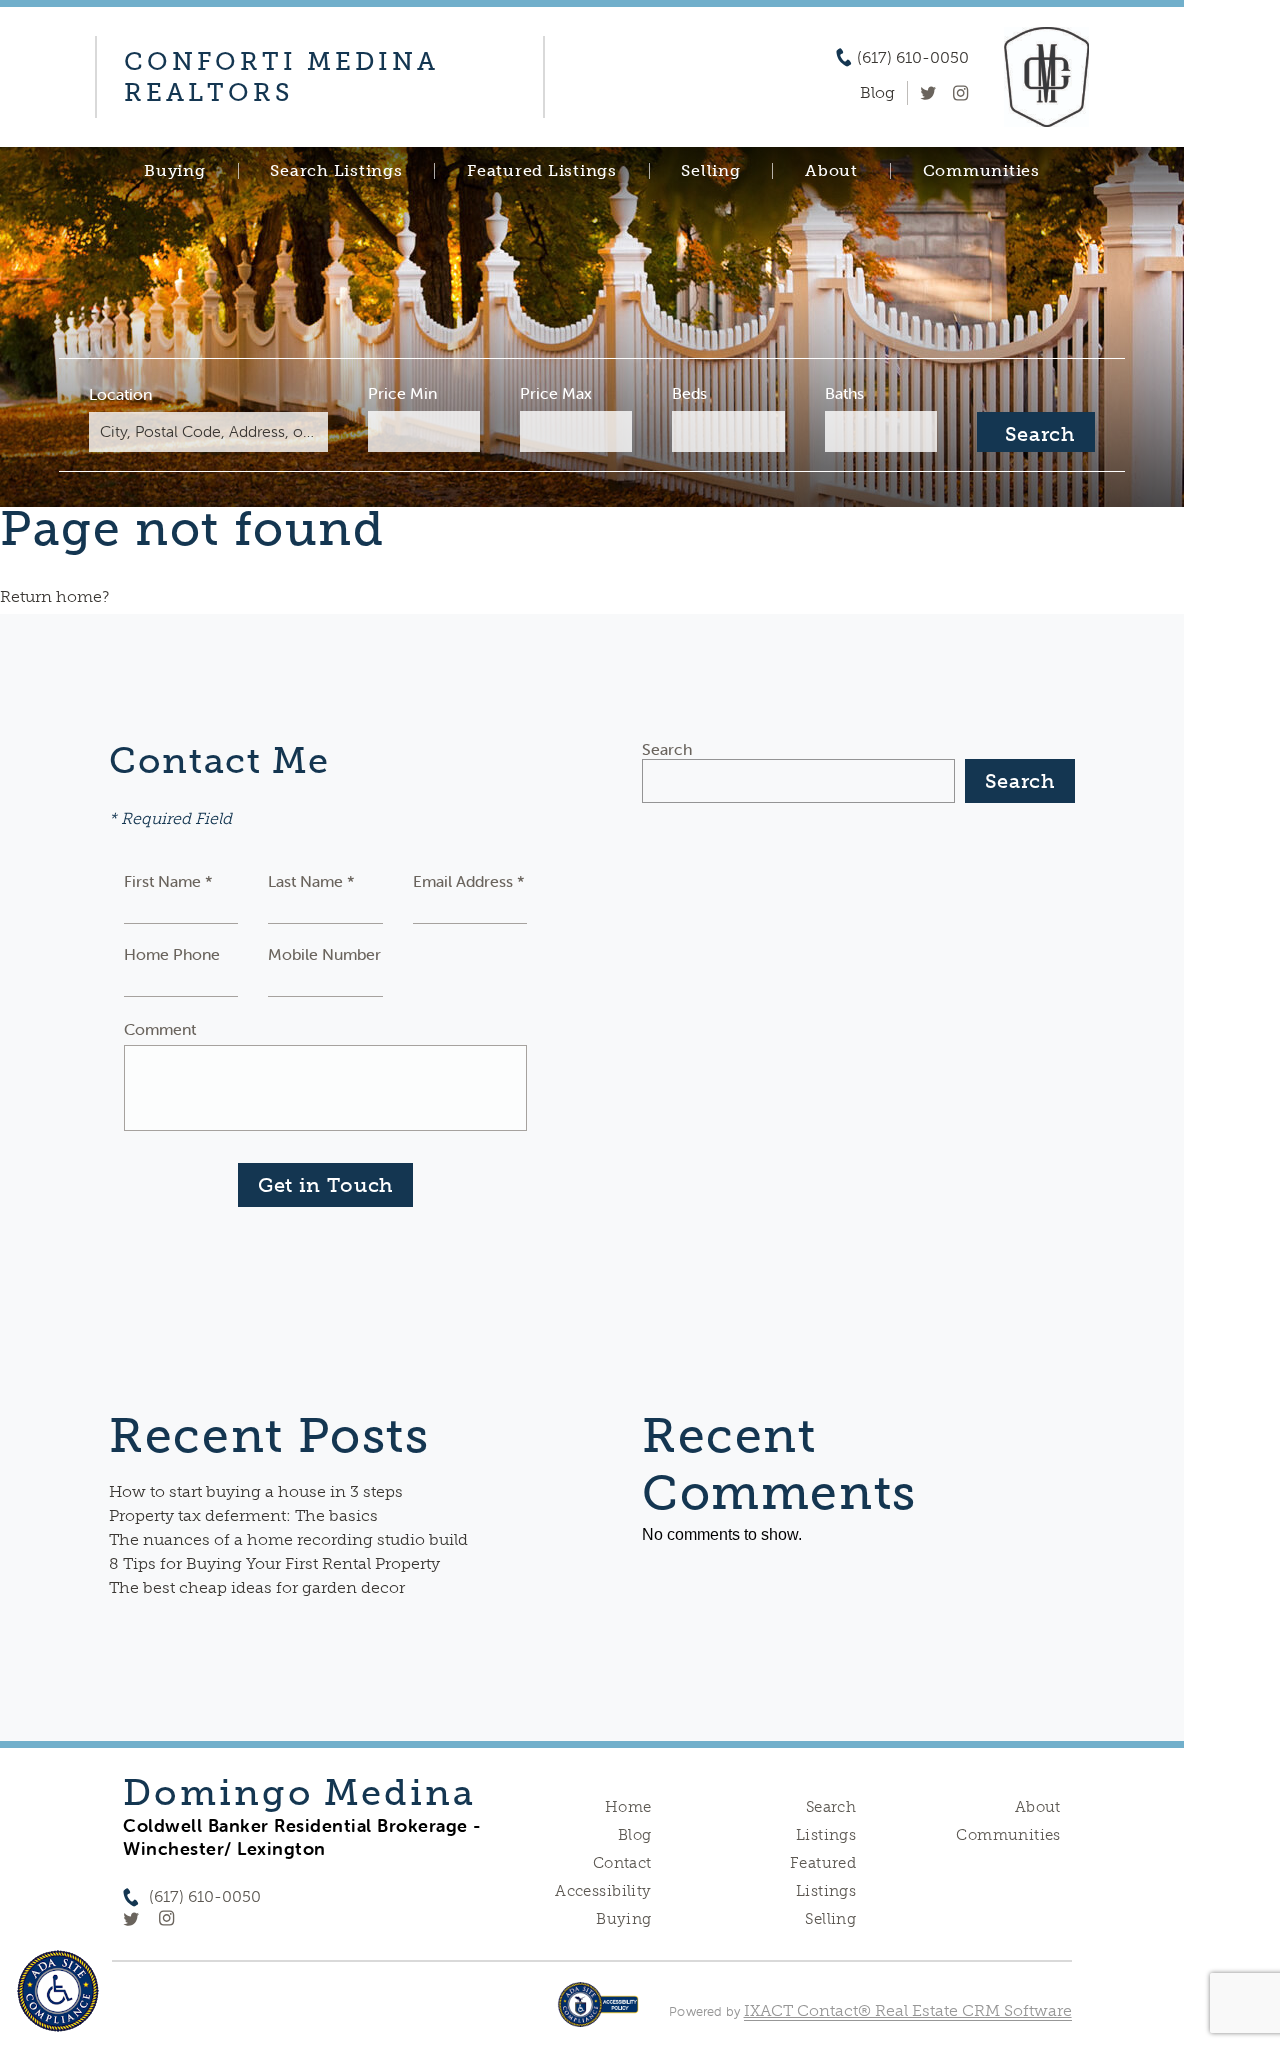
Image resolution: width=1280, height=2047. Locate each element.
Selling (710, 171)
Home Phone (172, 954)
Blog (635, 1835)
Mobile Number (324, 954)
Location (120, 394)
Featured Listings (542, 171)
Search (667, 749)
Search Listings (336, 171)
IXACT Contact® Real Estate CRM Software (908, 2010)
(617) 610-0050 (913, 58)
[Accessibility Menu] (58, 1991)
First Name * (168, 881)
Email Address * (469, 881)
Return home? (54, 596)
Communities (981, 171)
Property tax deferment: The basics (243, 1515)
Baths (844, 393)
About (831, 171)
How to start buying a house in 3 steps (256, 1491)
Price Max (556, 393)
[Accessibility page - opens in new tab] (598, 2014)
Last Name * (311, 881)
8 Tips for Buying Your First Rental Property (274, 1563)
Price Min (402, 393)
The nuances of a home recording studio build (288, 1539)
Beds (689, 393)
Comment (160, 1029)
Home (628, 1807)
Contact (622, 1863)
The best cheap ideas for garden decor (257, 1587)
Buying (175, 171)
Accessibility (603, 1891)
